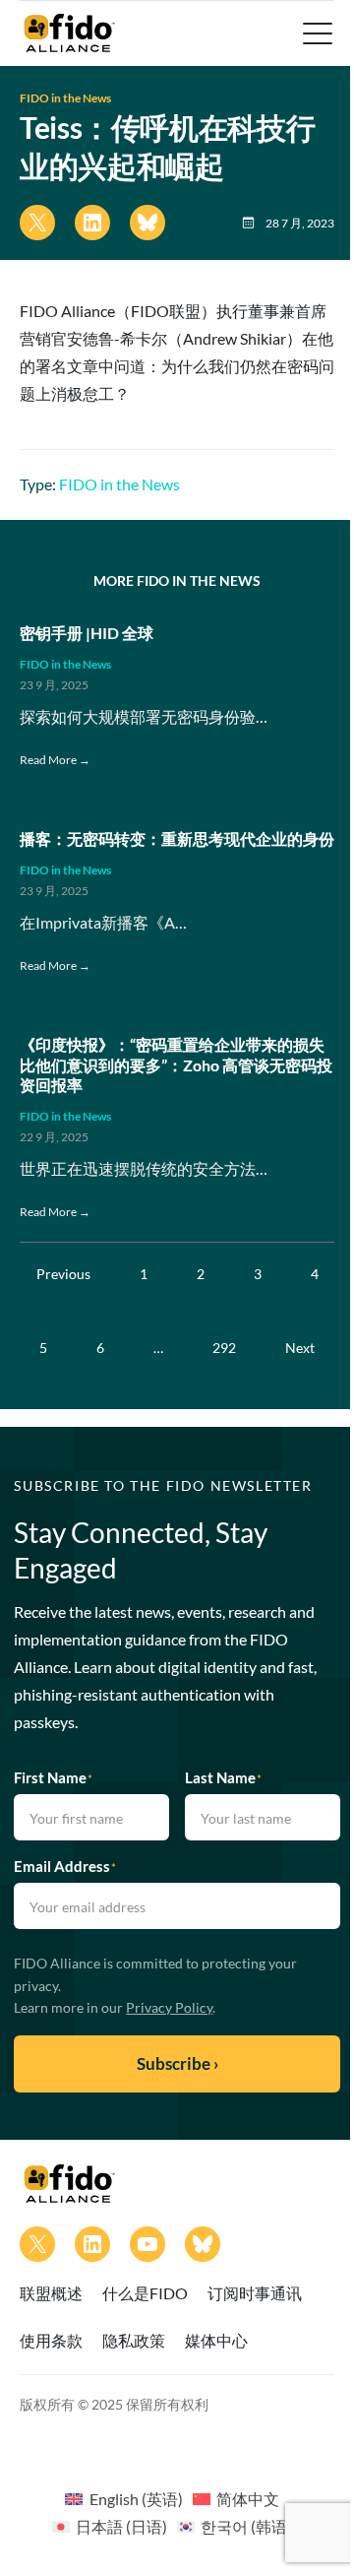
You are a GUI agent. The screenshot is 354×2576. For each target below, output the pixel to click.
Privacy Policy (169, 2007)
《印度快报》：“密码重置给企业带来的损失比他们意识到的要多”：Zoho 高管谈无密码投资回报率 (176, 1065)
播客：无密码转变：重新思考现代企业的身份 (177, 838)
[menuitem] (123, 2498)
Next (300, 1348)
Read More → (55, 760)
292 (224, 1348)
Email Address (65, 1866)
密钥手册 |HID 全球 (87, 633)
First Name (53, 1777)
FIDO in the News (65, 98)
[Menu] (316, 33)
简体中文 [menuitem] (248, 2499)
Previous (63, 1274)
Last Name (223, 1777)
